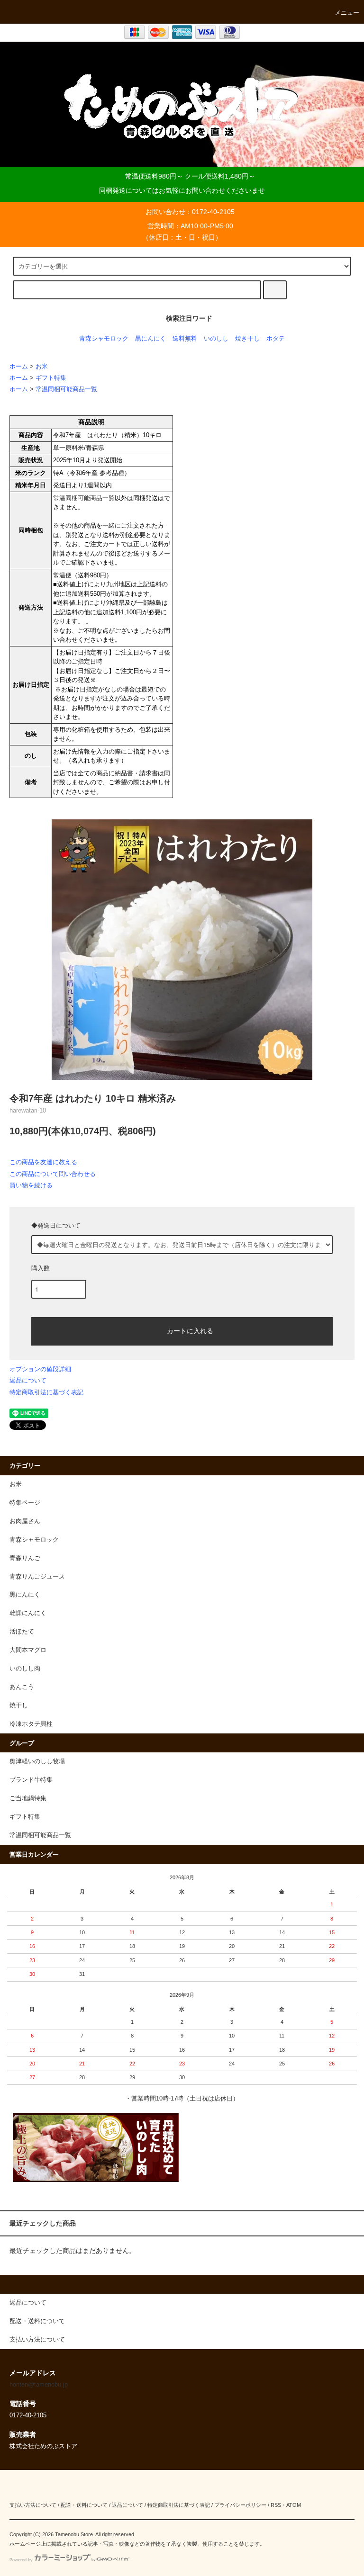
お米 (42, 367)
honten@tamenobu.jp (39, 2385)
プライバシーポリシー (240, 2505)
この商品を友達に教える (43, 1162)
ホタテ (276, 339)
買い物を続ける (31, 1185)
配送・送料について (84, 2505)
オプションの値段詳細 (40, 1369)
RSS (276, 2505)
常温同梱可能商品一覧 (66, 389)
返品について (28, 1380)
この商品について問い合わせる (53, 1174)
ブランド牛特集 (31, 1780)
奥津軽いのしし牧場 (37, 1761)
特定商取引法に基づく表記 (46, 1392)
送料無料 (185, 339)
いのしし (216, 339)
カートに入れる (190, 1330)
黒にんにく (150, 339)
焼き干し (247, 339)
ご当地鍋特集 (28, 1798)
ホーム (19, 367)
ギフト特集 (51, 378)
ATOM (294, 2505)
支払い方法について (33, 2505)
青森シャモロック (104, 339)
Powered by (21, 2560)
